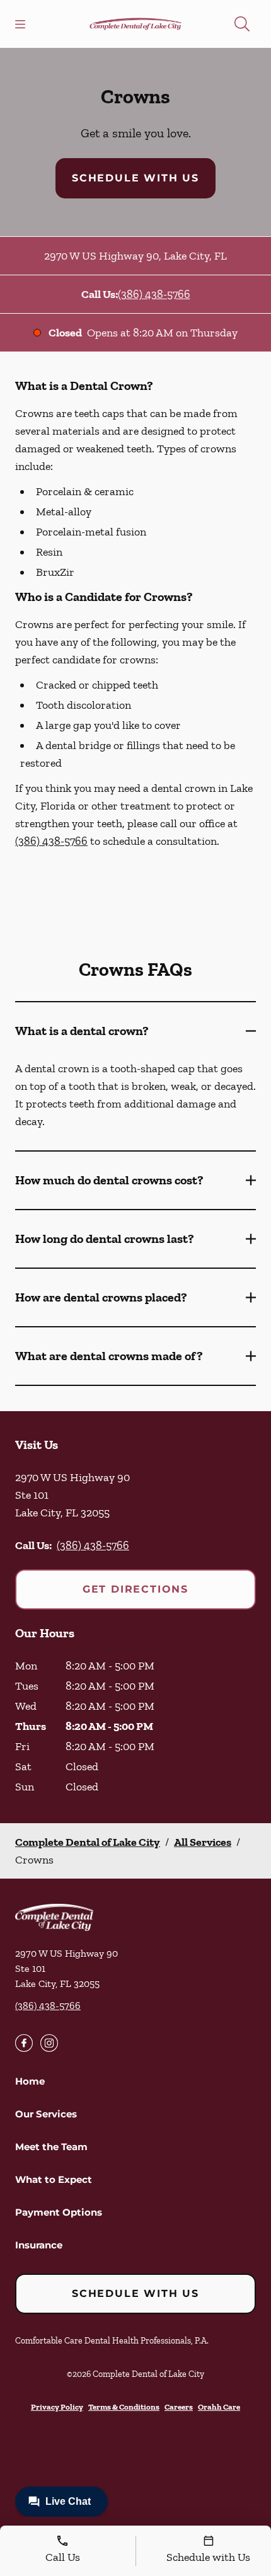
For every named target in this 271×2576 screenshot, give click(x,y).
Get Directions (135, 1589)
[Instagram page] (49, 2043)
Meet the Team (51, 2147)
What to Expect (54, 2179)
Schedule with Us (135, 178)
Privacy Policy (57, 2407)
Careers (179, 2407)
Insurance (39, 2245)
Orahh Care (219, 2407)
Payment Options (59, 2212)
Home (30, 2081)
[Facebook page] (24, 2043)
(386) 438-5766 (154, 294)
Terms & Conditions (124, 2407)
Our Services (46, 2114)
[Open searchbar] (242, 24)
